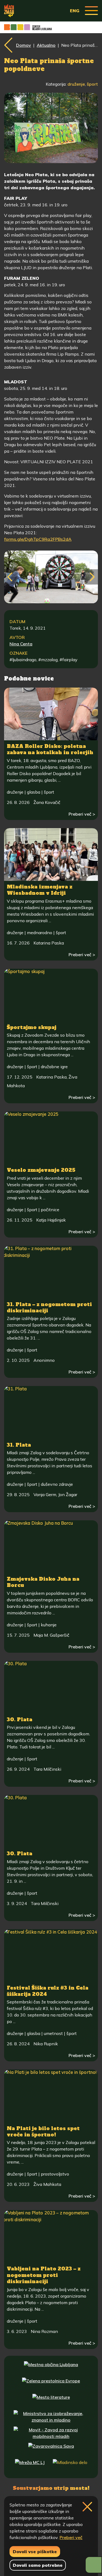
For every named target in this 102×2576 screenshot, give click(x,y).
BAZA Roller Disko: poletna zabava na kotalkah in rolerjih (50, 749)
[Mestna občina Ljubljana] (51, 2368)
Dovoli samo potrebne (38, 2565)
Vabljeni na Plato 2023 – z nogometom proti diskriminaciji (44, 2275)
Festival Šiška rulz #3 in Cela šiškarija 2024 (48, 1991)
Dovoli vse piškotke (35, 2552)
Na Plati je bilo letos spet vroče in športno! (43, 2131)
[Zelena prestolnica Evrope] (51, 2384)
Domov (24, 45)
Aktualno (46, 45)
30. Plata (20, 1719)
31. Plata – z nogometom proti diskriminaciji (49, 1307)
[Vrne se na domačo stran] (9, 11)
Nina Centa (21, 644)
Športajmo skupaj (32, 1027)
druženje (76, 84)
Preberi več (71, 2537)
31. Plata (19, 1445)
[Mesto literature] (51, 2401)
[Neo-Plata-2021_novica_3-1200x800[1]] (51, 577)
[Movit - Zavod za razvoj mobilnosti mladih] (51, 2433)
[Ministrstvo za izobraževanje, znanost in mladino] (51, 2417)
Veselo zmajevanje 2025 (41, 1170)
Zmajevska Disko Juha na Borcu (43, 1582)
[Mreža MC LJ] (30, 2466)
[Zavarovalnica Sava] (51, 2450)
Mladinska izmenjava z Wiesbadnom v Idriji (40, 890)
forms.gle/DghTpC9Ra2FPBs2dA (38, 539)
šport (92, 84)
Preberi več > (82, 814)
